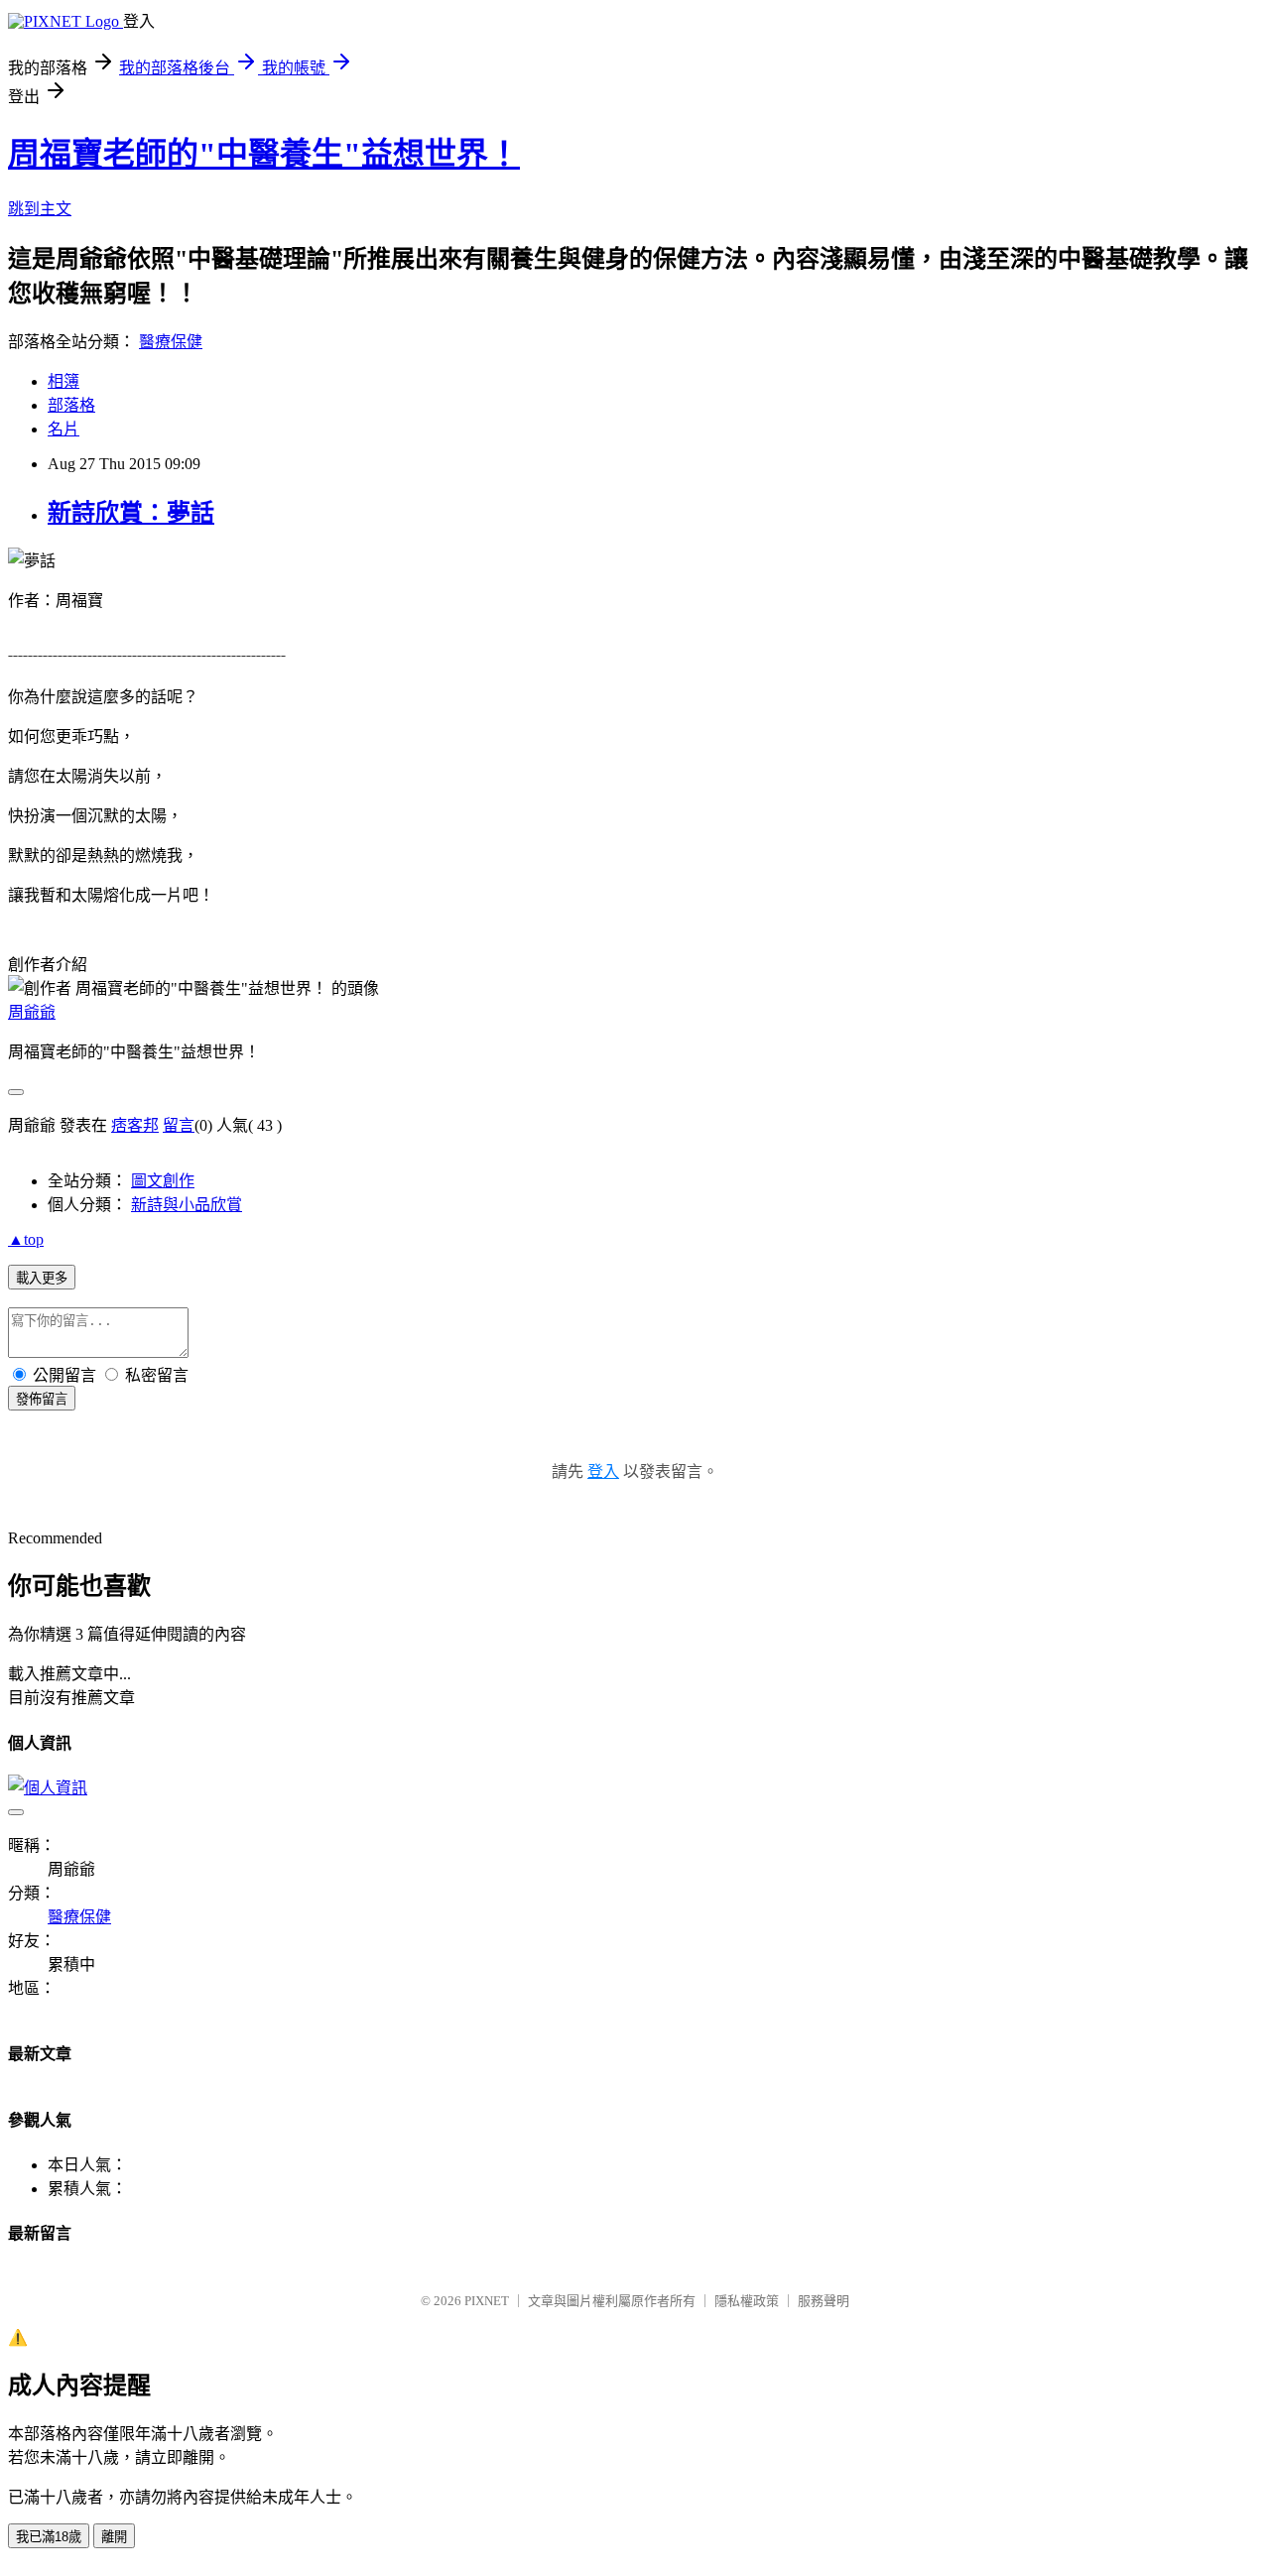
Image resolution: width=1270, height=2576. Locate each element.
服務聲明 (824, 2301)
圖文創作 (163, 1181)
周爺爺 (32, 1012)
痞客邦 (135, 1125)
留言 (179, 1125)
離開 (114, 2537)
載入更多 (42, 1278)
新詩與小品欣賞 (187, 1205)
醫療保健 (171, 342)
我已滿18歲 (49, 2537)
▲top (26, 1239)
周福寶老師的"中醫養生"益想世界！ (264, 154)
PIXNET (487, 2301)
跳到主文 (40, 209)
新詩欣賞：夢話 (131, 513)
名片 (63, 429)
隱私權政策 (747, 2301)
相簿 (63, 381)
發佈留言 (42, 1399)
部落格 (71, 405)
